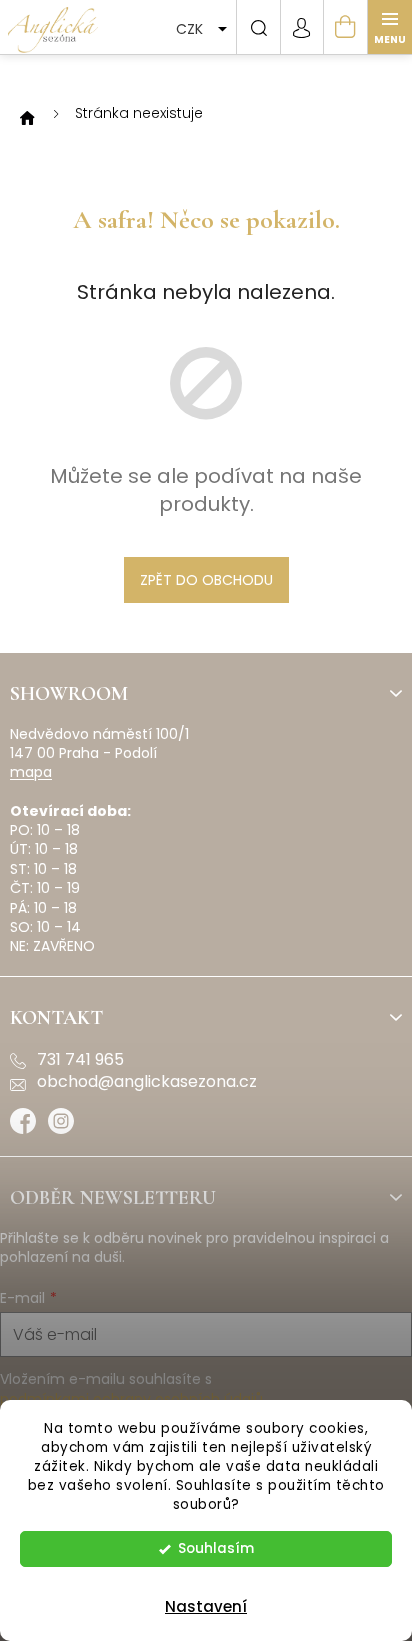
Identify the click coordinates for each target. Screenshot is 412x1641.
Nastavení (206, 1606)
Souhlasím (216, 1548)
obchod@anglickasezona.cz (147, 1082)
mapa (31, 772)
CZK (191, 29)
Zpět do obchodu (206, 580)
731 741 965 (80, 1060)
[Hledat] (258, 27)
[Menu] (390, 27)
